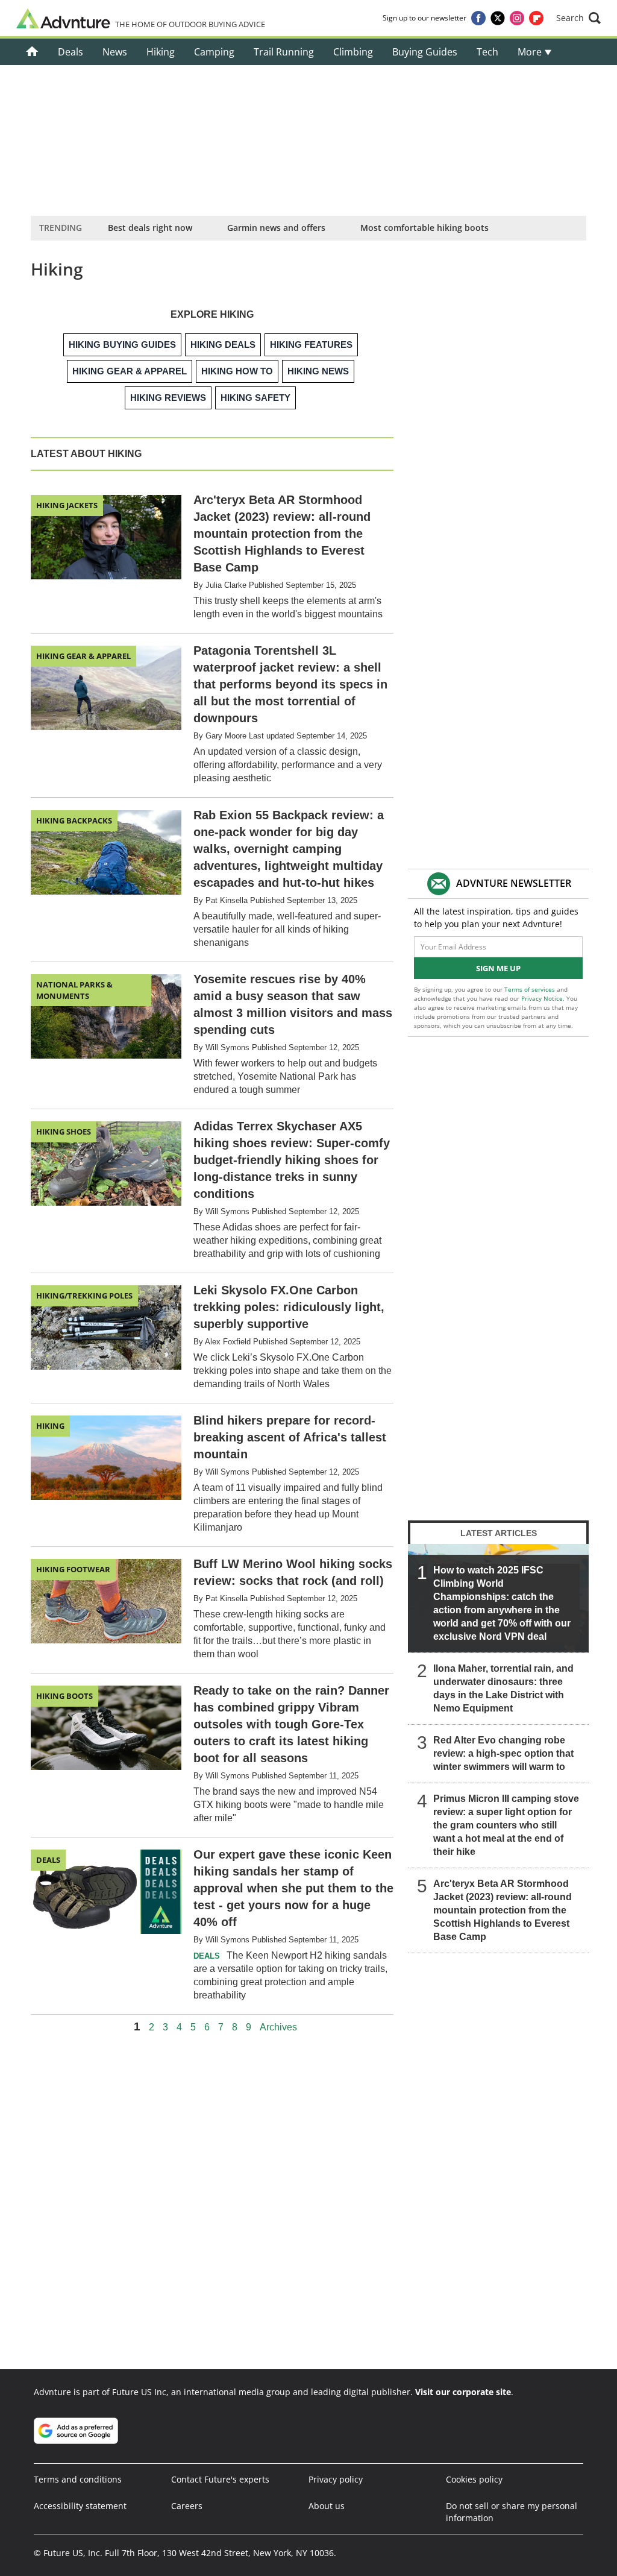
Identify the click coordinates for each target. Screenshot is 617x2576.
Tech (487, 52)
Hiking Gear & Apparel (83, 656)
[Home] (32, 52)
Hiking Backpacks (74, 820)
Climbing (353, 52)
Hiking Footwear (73, 1569)
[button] (578, 18)
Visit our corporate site (463, 2392)
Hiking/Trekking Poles (84, 1296)
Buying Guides (425, 52)
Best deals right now (150, 228)
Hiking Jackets (67, 505)
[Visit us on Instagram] (517, 18)
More (531, 52)
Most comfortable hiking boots (424, 228)
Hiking (161, 52)
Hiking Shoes (64, 1132)
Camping (214, 52)
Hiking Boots (64, 1696)
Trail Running (284, 52)
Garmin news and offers (276, 228)
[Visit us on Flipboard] (536, 18)
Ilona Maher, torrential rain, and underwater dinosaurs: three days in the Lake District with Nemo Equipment (503, 1688)
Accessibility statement (80, 2506)
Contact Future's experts (220, 2479)
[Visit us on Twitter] (498, 18)
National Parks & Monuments (74, 990)
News (115, 52)
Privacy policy (336, 2479)
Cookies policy (474, 2479)
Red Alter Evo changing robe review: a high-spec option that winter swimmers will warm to (503, 1753)
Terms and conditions (78, 2479)
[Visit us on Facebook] (478, 18)
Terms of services (531, 989)
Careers (187, 2506)
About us (327, 2506)
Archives (278, 2027)
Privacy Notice (542, 998)
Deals (70, 52)
